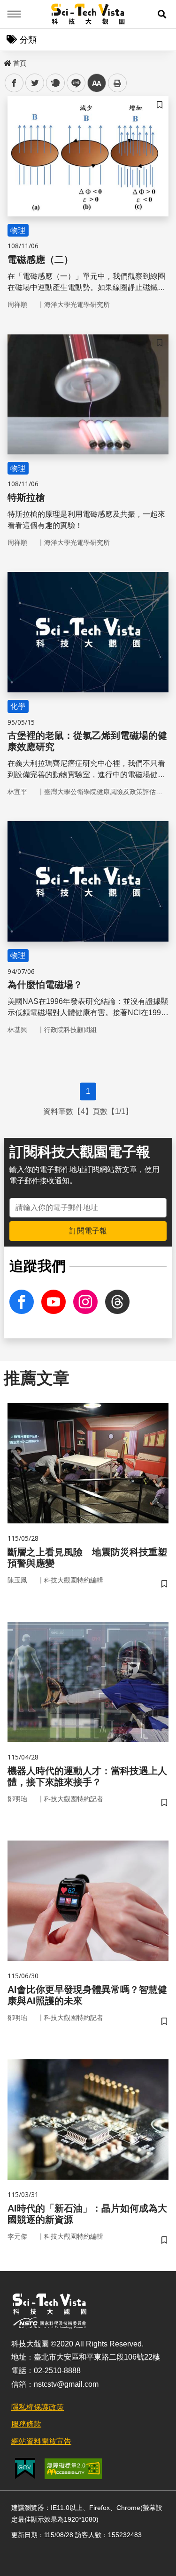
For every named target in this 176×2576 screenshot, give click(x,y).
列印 (117, 83)
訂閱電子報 (88, 1231)
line (73, 83)
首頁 (20, 63)
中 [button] (97, 83)
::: (7, 61)
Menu (14, 14)
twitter (35, 83)
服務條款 (26, 2424)
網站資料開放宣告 (41, 2441)
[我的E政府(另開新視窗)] (25, 2468)
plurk (55, 83)
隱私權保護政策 (38, 2407)
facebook (14, 83)
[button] (162, 14)
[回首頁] (88, 14)
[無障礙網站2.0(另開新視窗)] (73, 2469)
